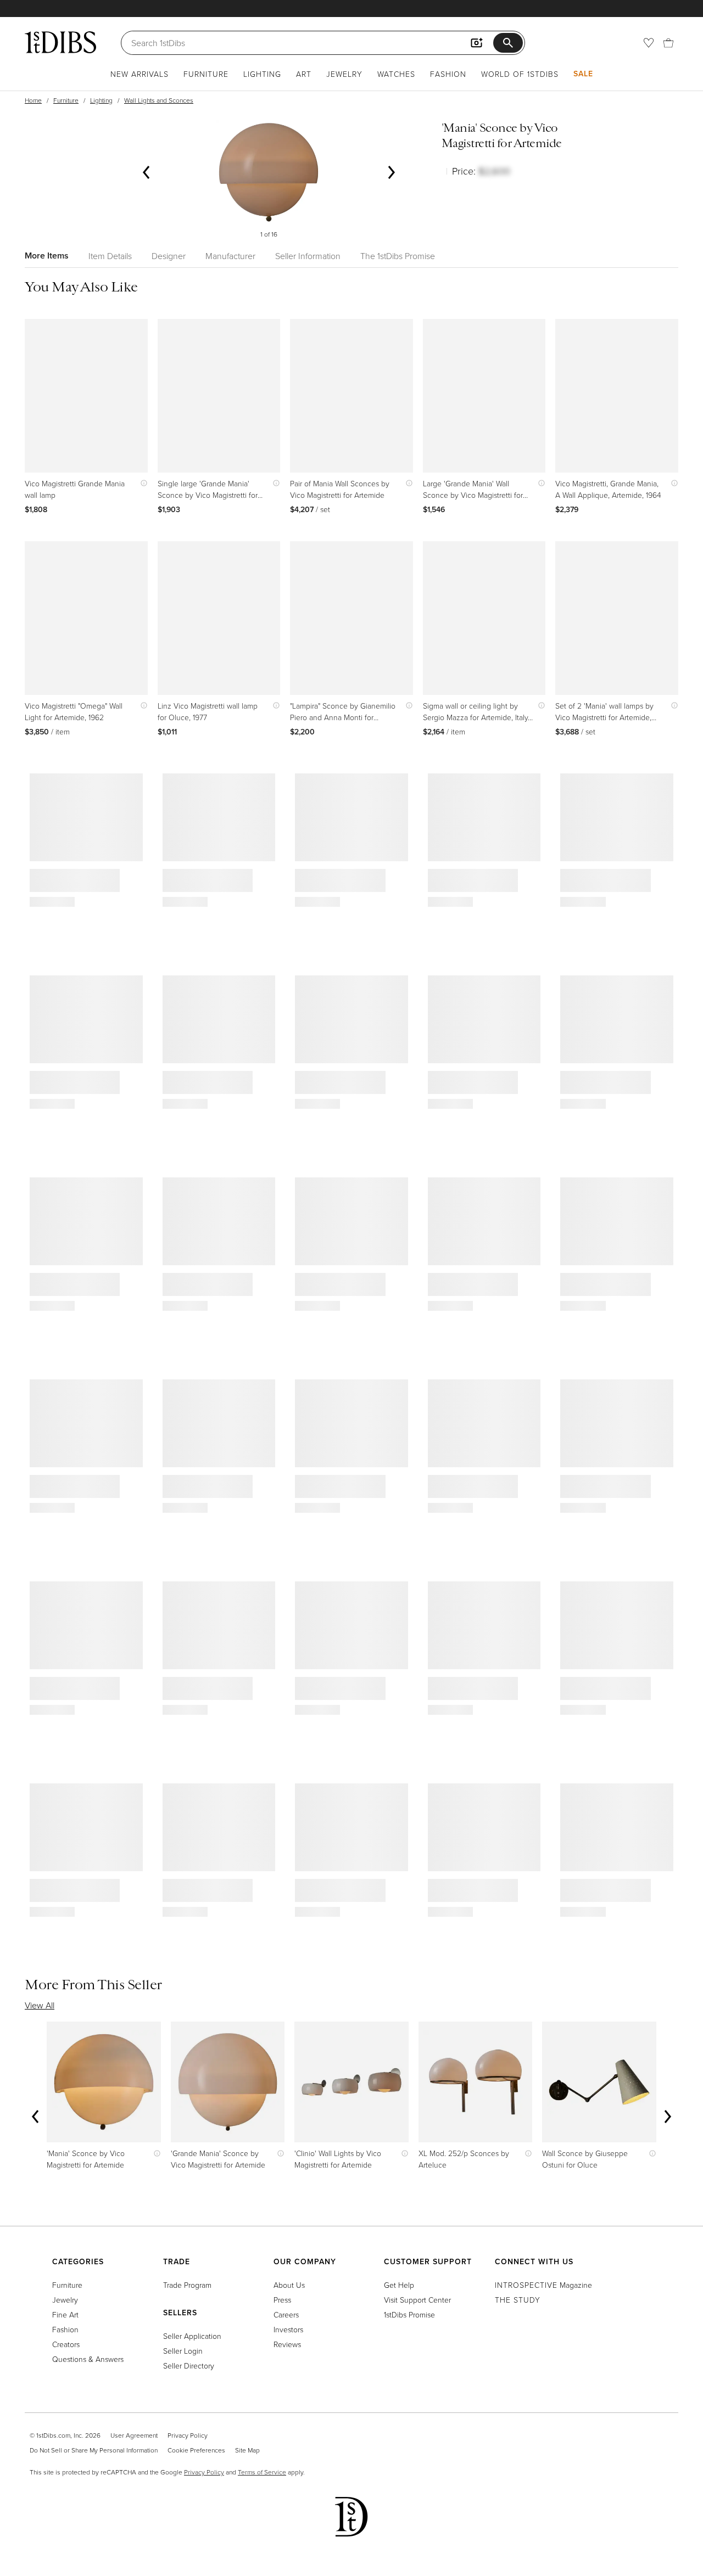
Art (304, 74)
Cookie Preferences (196, 2450)
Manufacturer (230, 256)
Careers (286, 2314)
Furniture (206, 74)
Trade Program (187, 2285)
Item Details (110, 256)
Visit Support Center (417, 2300)
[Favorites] (649, 43)
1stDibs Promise (409, 2314)
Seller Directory (189, 2365)
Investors (288, 2329)
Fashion (448, 74)
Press (282, 2300)
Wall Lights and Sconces (159, 100)
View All (40, 2005)
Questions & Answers (88, 2359)
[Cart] (668, 43)
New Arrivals (140, 74)
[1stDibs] (60, 42)
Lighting (262, 74)
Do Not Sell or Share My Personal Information (94, 2450)
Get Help (399, 2285)
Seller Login (183, 2351)
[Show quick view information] (141, 483)
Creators (66, 2344)
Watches (396, 74)
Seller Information (308, 256)
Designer (169, 256)
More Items (47, 256)
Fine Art (65, 2314)
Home (33, 100)
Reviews (287, 2344)
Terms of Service (262, 2472)
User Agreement (134, 2435)
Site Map (247, 2450)
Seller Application (192, 2336)
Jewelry (344, 74)
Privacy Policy (188, 2435)
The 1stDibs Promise (398, 256)
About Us (289, 2285)
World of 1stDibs (520, 74)
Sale (583, 74)
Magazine (543, 2285)
